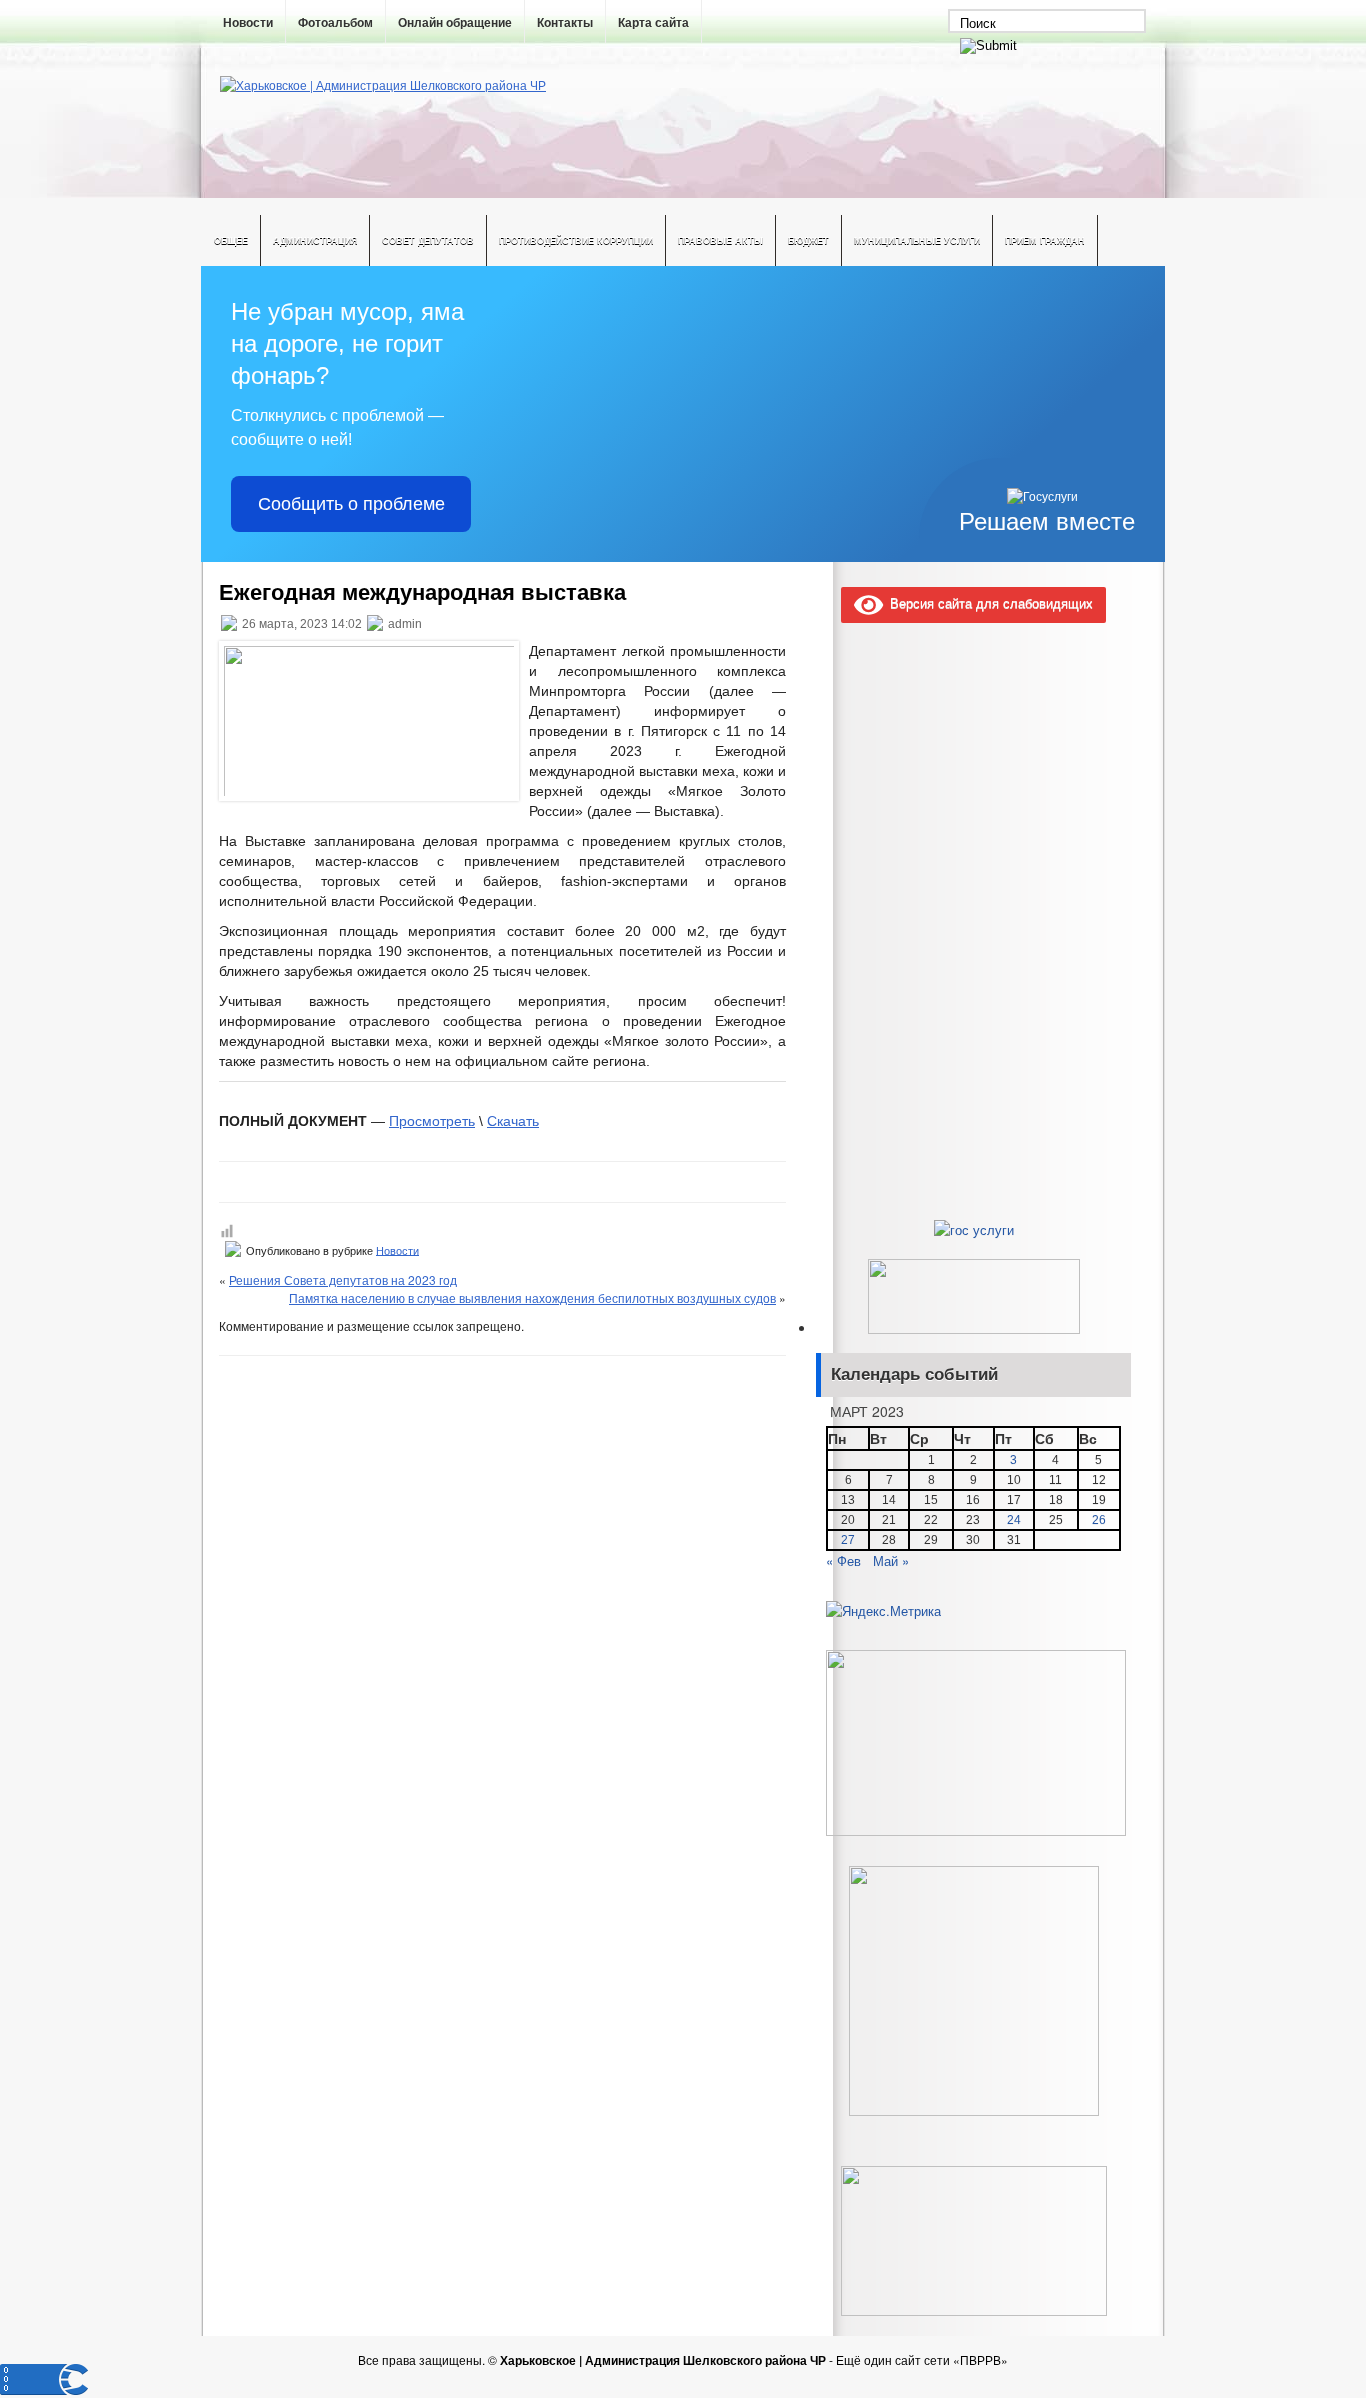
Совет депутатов (428, 240)
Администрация (315, 240)
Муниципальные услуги (917, 240)
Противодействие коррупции (576, 240)
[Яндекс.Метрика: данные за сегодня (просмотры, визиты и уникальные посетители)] (883, 1611)
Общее (231, 240)
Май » (891, 1560)
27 (848, 1540)
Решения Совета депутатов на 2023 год (343, 1279)
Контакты (565, 23)
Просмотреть (432, 1121)
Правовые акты (720, 240)
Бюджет (808, 240)
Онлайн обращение (455, 23)
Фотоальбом (335, 23)
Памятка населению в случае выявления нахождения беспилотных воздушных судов (532, 1297)
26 (1099, 1520)
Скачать (513, 1121)
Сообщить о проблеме (351, 504)
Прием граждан (1045, 240)
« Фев (843, 1560)
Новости (248, 23)
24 (1014, 1520)
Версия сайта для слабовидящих (988, 602)
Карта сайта (653, 23)
